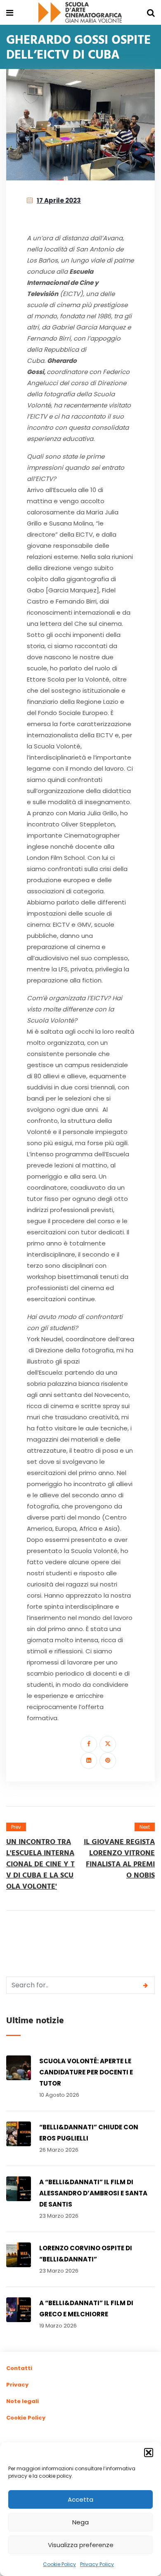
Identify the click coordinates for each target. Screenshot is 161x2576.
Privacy (17, 2385)
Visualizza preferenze (81, 2545)
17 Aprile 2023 (59, 200)
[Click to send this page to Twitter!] (108, 1744)
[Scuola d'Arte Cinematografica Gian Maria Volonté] (80, 13)
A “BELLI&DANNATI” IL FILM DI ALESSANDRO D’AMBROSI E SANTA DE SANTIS (93, 2193)
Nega (80, 2522)
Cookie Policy (59, 2564)
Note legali (22, 2401)
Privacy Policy (97, 2564)
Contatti (19, 2368)
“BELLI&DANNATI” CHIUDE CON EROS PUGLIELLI (89, 2133)
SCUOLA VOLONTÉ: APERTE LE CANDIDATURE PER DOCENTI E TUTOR (86, 2072)
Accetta (80, 2499)
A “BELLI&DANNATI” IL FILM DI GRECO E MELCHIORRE (86, 2308)
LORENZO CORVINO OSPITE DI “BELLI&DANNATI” (86, 2254)
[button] (149, 2453)
